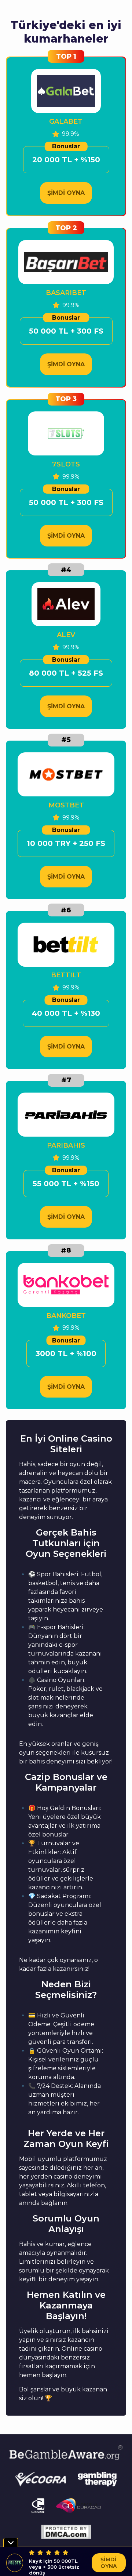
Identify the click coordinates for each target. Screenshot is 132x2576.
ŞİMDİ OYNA (66, 193)
